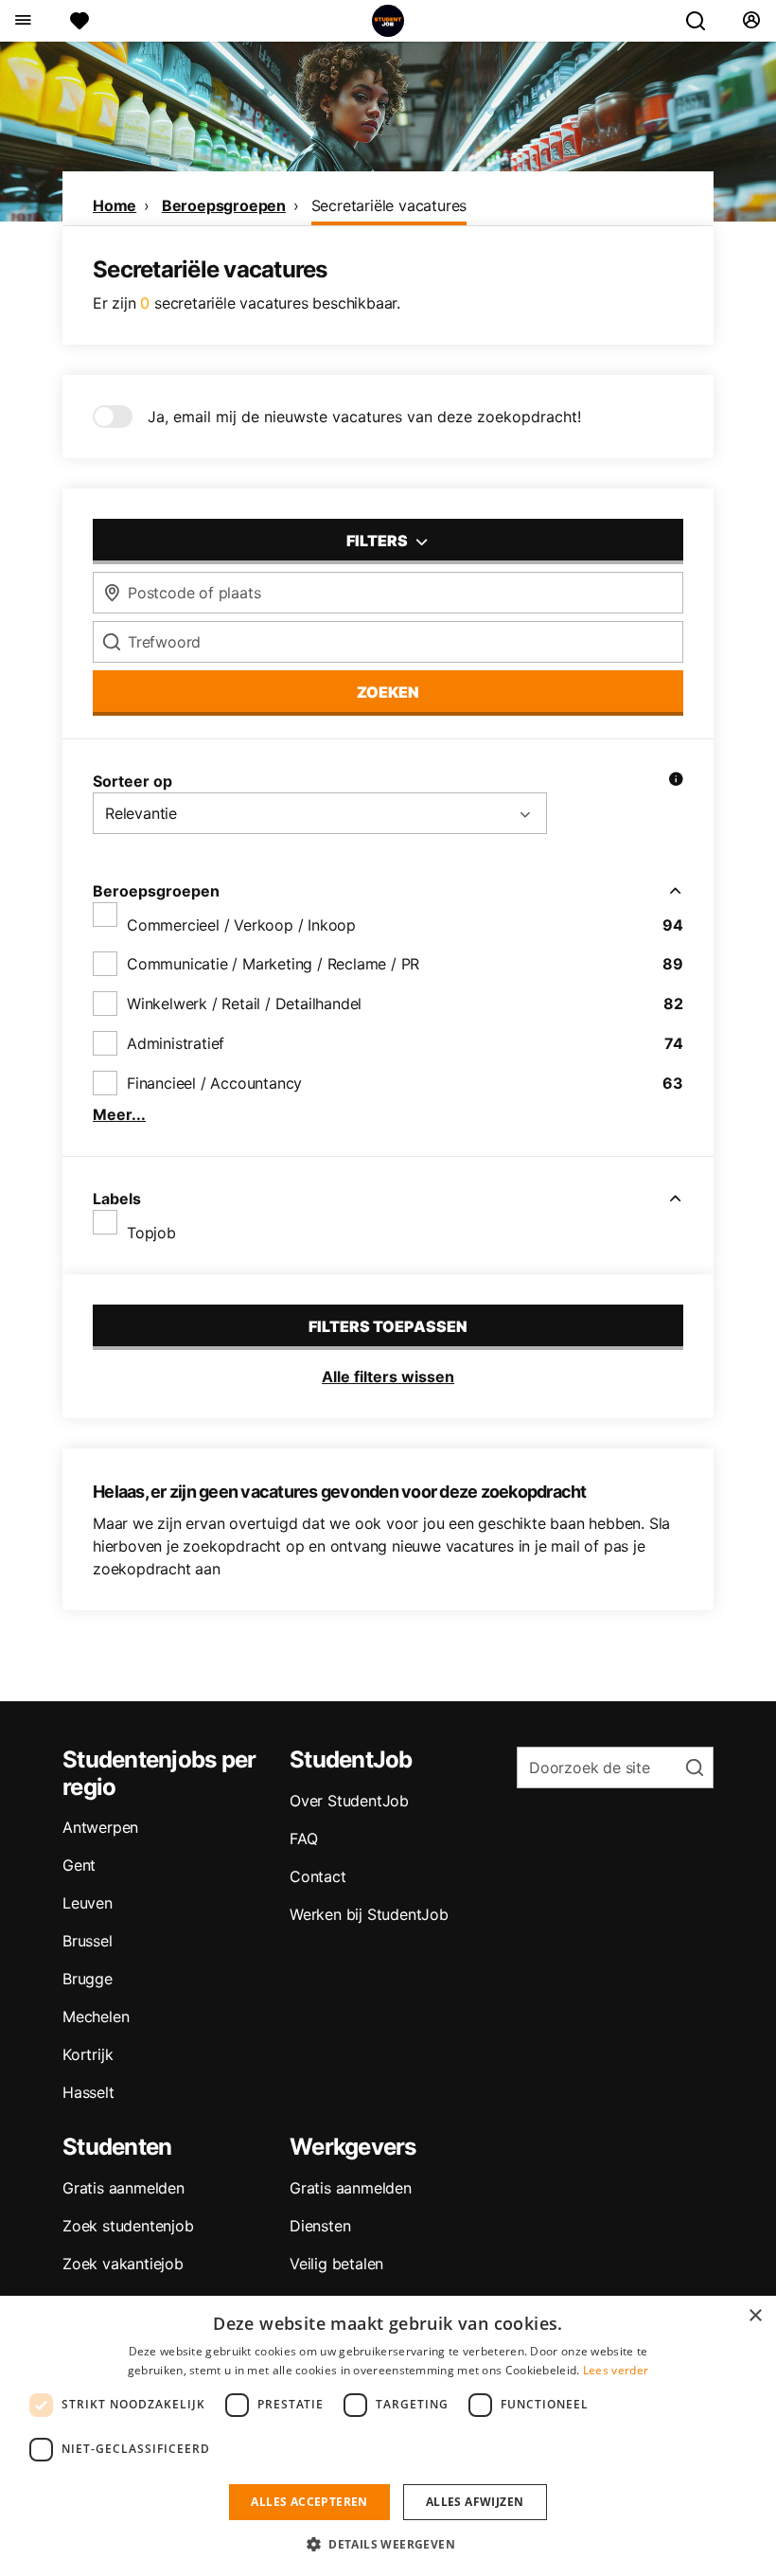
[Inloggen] (751, 21)
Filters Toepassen (388, 1326)
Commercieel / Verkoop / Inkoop (241, 925)
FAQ (303, 1839)
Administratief (176, 1043)
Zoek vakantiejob (123, 2264)
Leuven (88, 1903)
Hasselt (88, 2092)
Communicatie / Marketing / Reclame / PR (273, 964)
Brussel (88, 1941)
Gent (79, 1865)
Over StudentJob (349, 1801)
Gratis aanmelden (123, 2188)
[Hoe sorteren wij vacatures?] (676, 781)
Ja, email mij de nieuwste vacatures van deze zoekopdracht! (364, 417)
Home (115, 205)
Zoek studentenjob (128, 2226)
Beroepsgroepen (224, 205)
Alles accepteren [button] (309, 2502)
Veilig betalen (336, 2264)
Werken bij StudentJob (369, 1914)
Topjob (151, 1233)
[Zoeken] (703, 21)
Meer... (119, 1114)
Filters (379, 541)
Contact (318, 1876)
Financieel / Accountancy (214, 1083)
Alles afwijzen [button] (475, 2502)
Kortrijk (88, 2054)
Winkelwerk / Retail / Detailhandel (244, 1004)
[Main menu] (22, 21)
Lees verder (616, 2370)
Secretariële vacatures (389, 205)
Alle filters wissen (388, 1377)
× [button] (755, 2316)
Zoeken (388, 692)
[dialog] (388, 2436)
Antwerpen (100, 1827)
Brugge (88, 1979)
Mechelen (96, 2016)
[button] (388, 2544)
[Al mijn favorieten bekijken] (79, 21)
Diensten (320, 2226)
